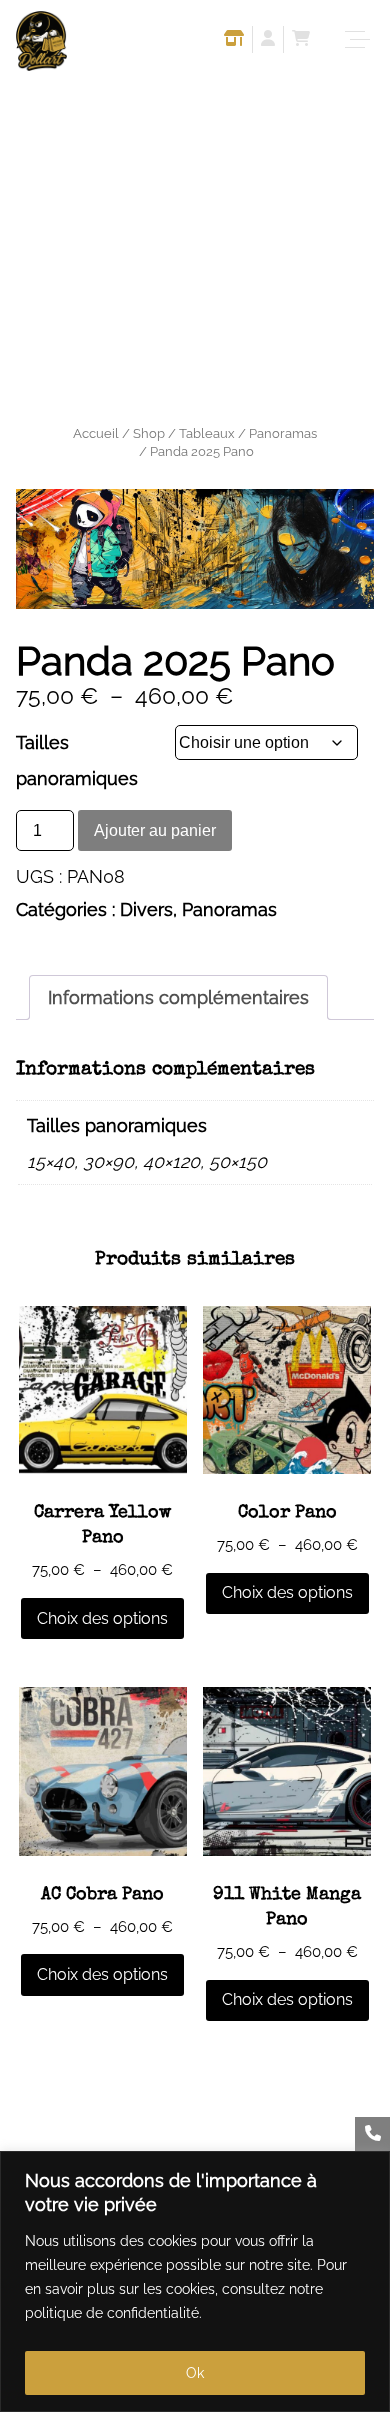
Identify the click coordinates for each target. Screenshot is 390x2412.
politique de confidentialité (112, 2313)
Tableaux (207, 433)
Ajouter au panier (155, 830)
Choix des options (102, 1618)
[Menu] (360, 40)
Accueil (96, 433)
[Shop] (234, 41)
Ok (195, 2373)
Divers (146, 909)
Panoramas (283, 433)
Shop (149, 433)
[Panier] (301, 41)
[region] (195, 2281)
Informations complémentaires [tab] (178, 997)
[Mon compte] (268, 41)
